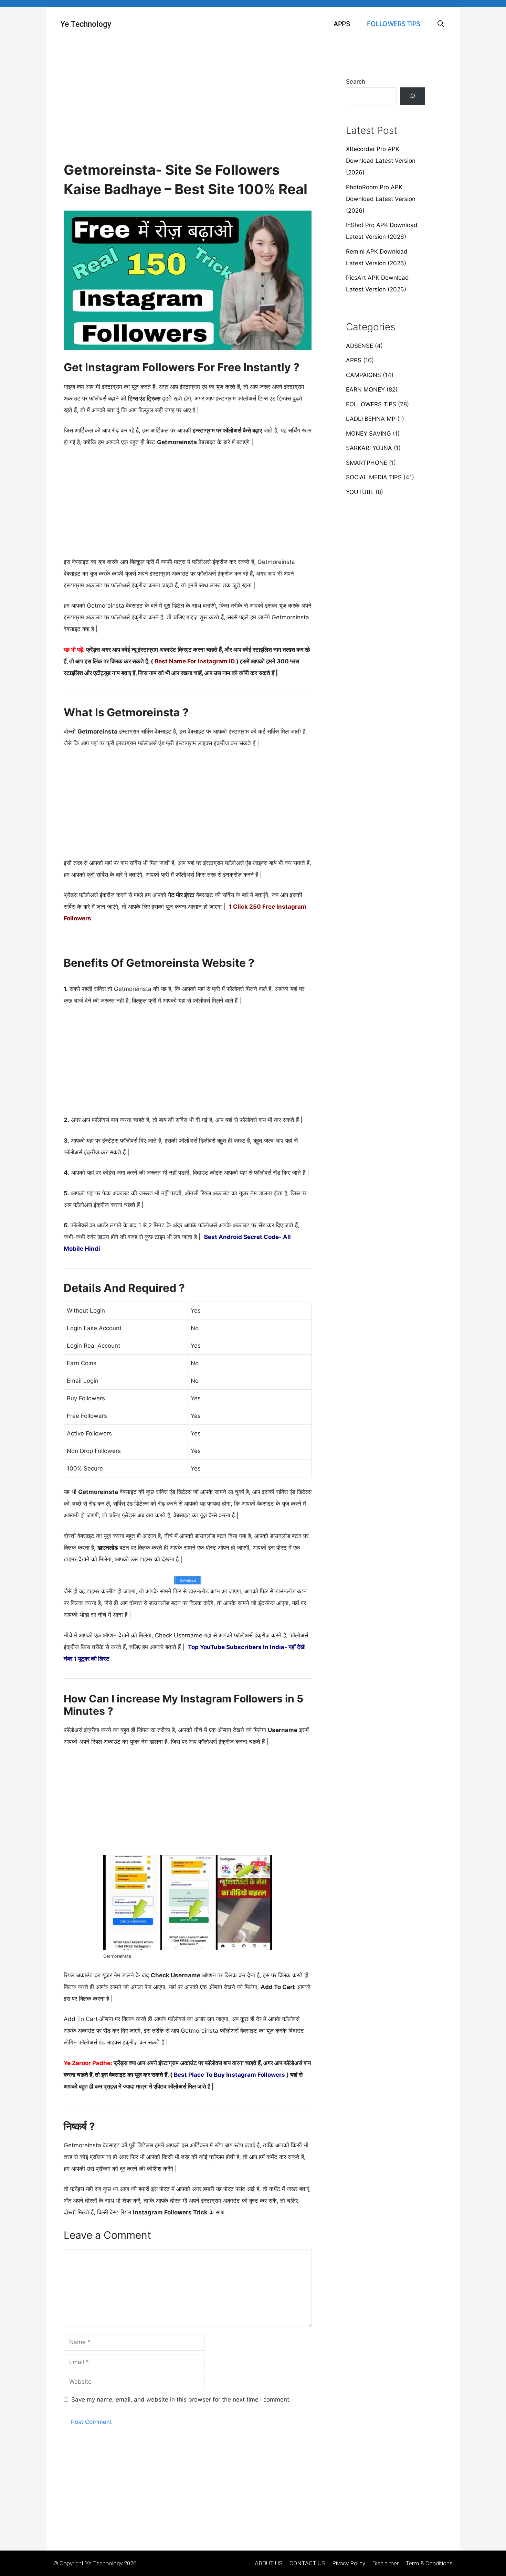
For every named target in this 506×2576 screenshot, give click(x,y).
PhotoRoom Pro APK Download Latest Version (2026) (381, 199)
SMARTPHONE (367, 463)
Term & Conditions (429, 2563)
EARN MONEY (365, 389)
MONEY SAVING (368, 434)
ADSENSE (360, 346)
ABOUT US (269, 2563)
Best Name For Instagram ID (195, 661)
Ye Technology (86, 24)
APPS (342, 24)
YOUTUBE (360, 492)
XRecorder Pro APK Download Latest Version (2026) (381, 161)
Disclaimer (385, 2563)
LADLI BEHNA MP (371, 419)
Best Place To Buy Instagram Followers (229, 2075)
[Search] (413, 96)
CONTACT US (307, 2563)
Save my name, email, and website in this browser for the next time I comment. (181, 2399)
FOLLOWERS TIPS (394, 24)
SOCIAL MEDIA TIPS (374, 477)
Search (356, 82)
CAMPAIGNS (363, 375)
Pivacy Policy (349, 2563)
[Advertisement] (188, 109)
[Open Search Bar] (441, 24)
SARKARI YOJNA (369, 448)
